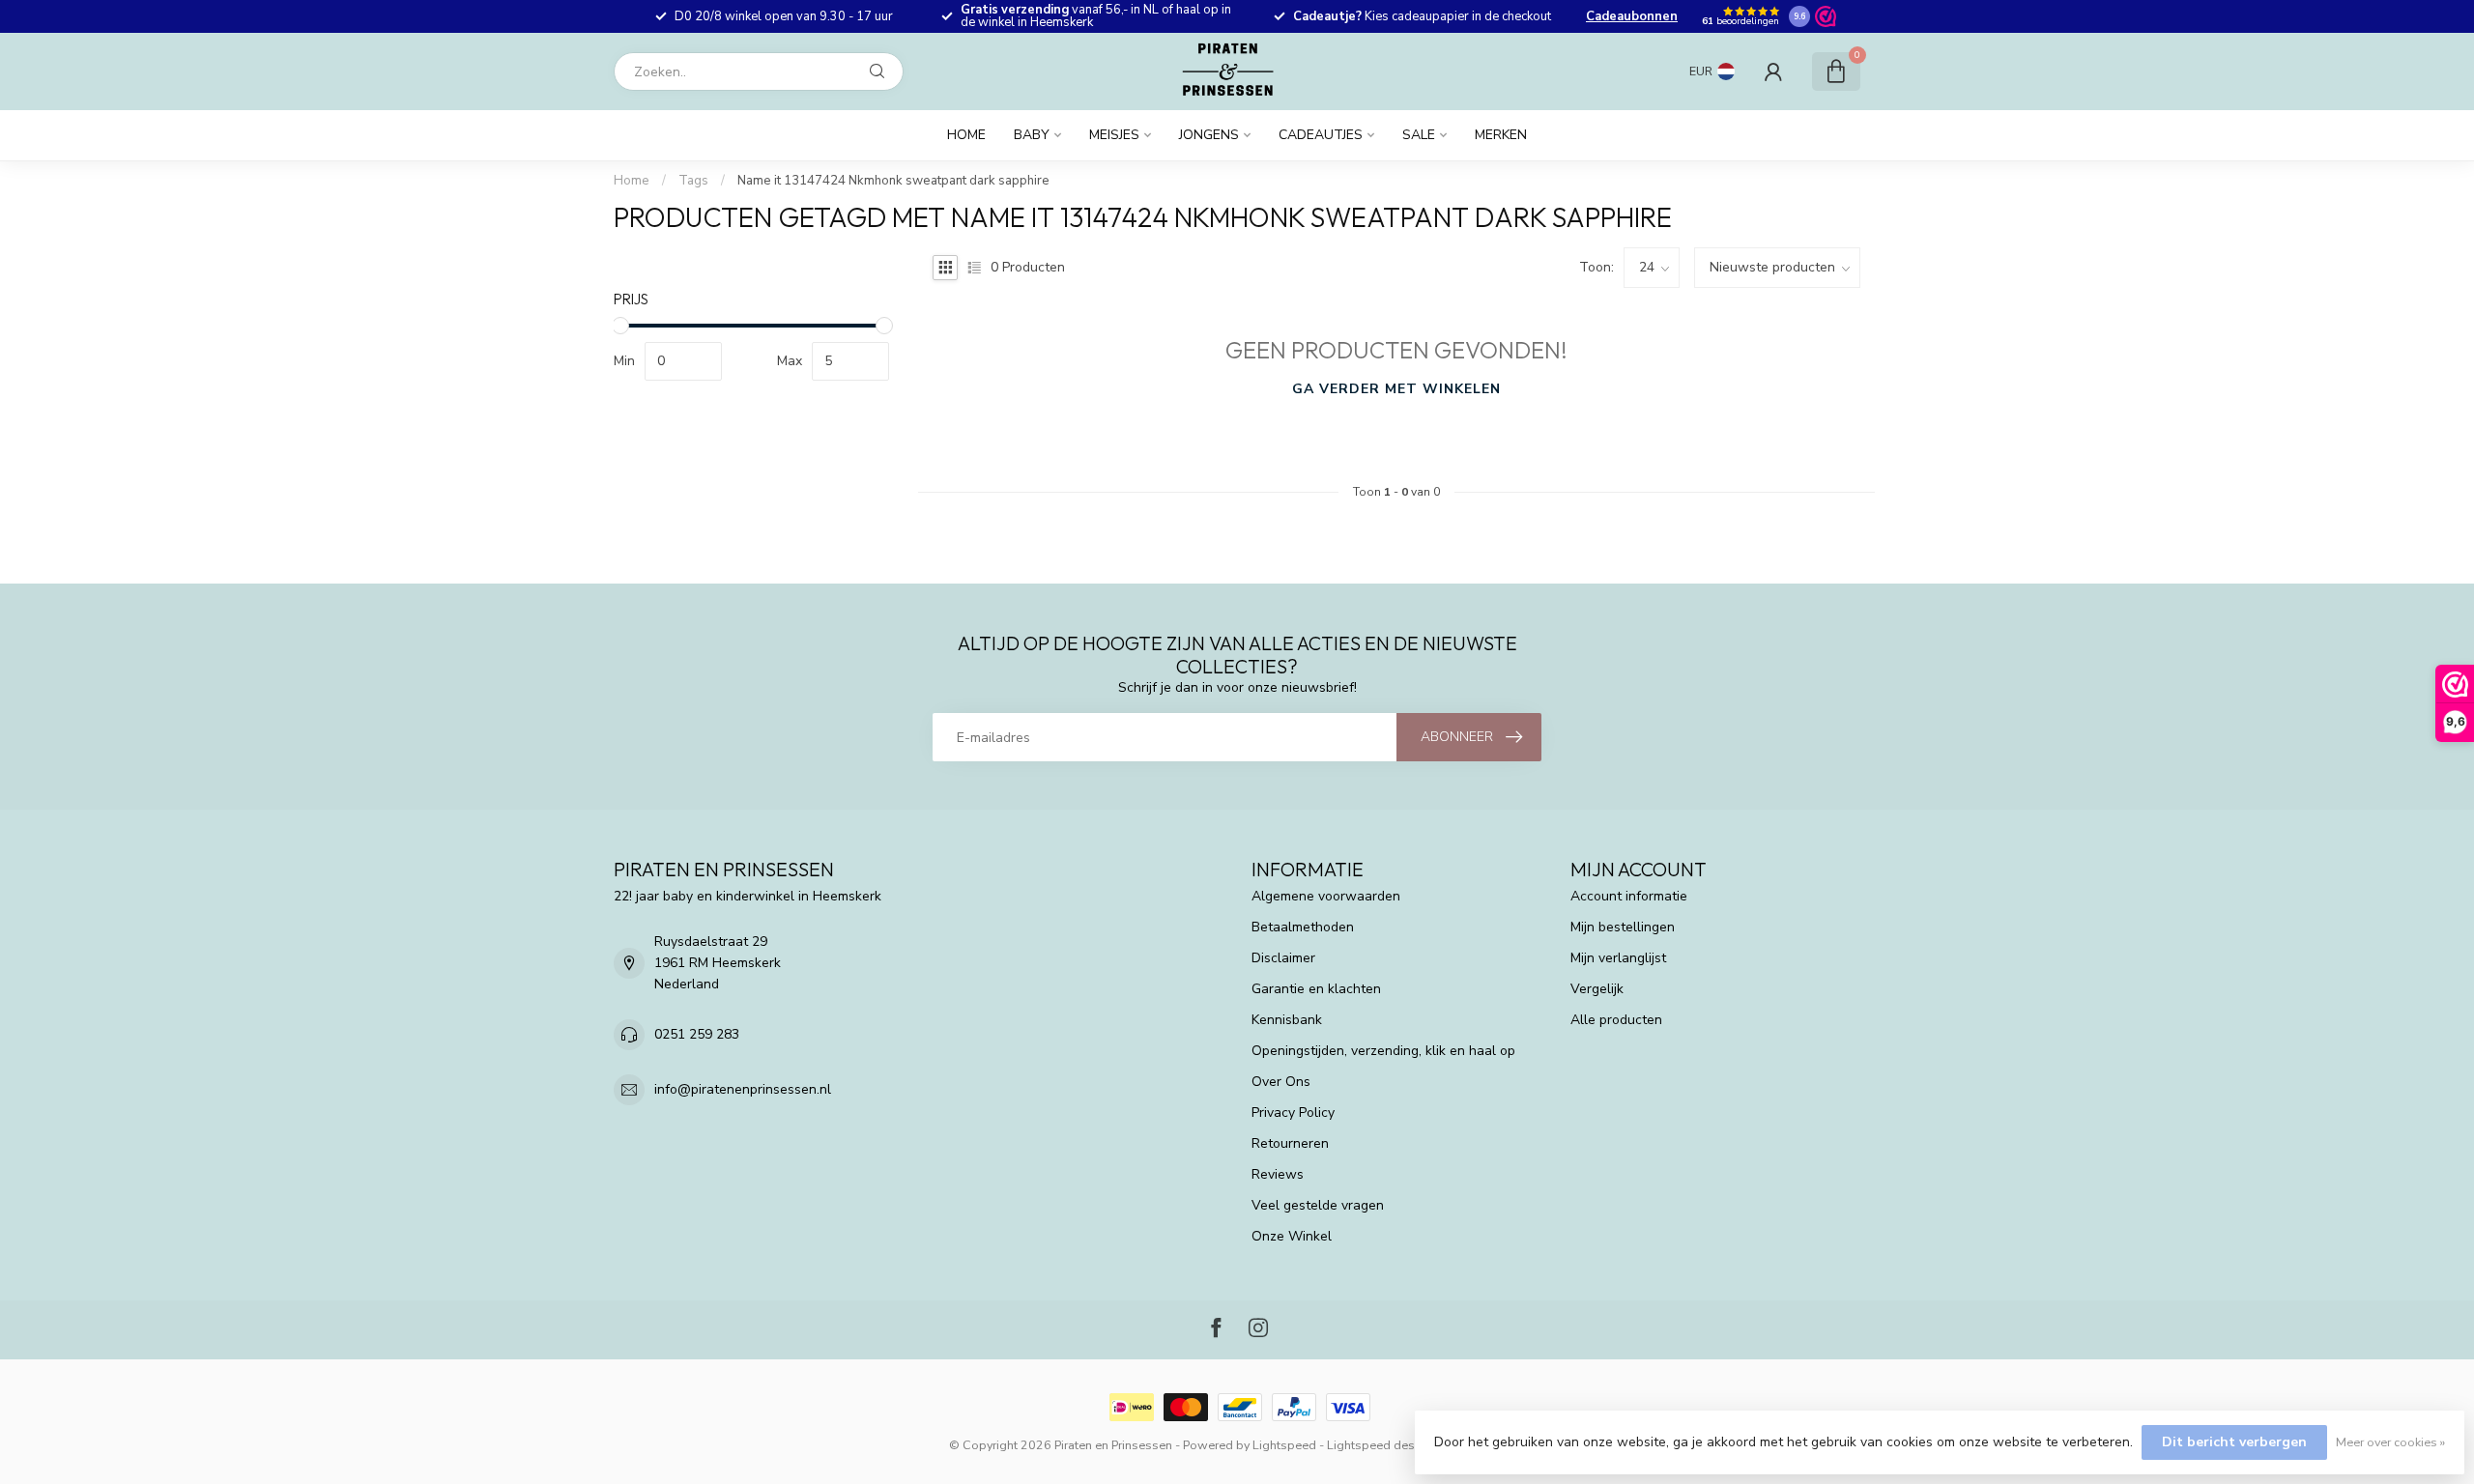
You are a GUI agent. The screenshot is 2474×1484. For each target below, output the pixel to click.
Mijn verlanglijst (1618, 958)
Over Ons (1281, 1082)
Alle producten (1616, 1020)
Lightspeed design (1380, 1445)
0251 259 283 (697, 1034)
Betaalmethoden (1303, 927)
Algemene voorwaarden (1326, 896)
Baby (1032, 135)
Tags (693, 181)
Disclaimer (1283, 958)
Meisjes (1114, 135)
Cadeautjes (1321, 135)
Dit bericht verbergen (2234, 1442)
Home (966, 135)
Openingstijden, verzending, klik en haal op (1383, 1051)
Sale (1419, 135)
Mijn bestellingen (1623, 927)
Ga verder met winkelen (1396, 389)
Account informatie (1629, 896)
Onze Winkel (1292, 1236)
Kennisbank (1287, 1020)
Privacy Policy (1293, 1113)
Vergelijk (1597, 989)
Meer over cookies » (2390, 1442)
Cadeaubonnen (1632, 16)
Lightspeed (1284, 1445)
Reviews (1278, 1174)
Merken (1501, 135)
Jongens (1209, 135)
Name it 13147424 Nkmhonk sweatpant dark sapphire (893, 181)
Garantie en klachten (1316, 989)
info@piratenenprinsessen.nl (743, 1089)
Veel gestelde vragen (1318, 1205)
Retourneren (1290, 1143)
